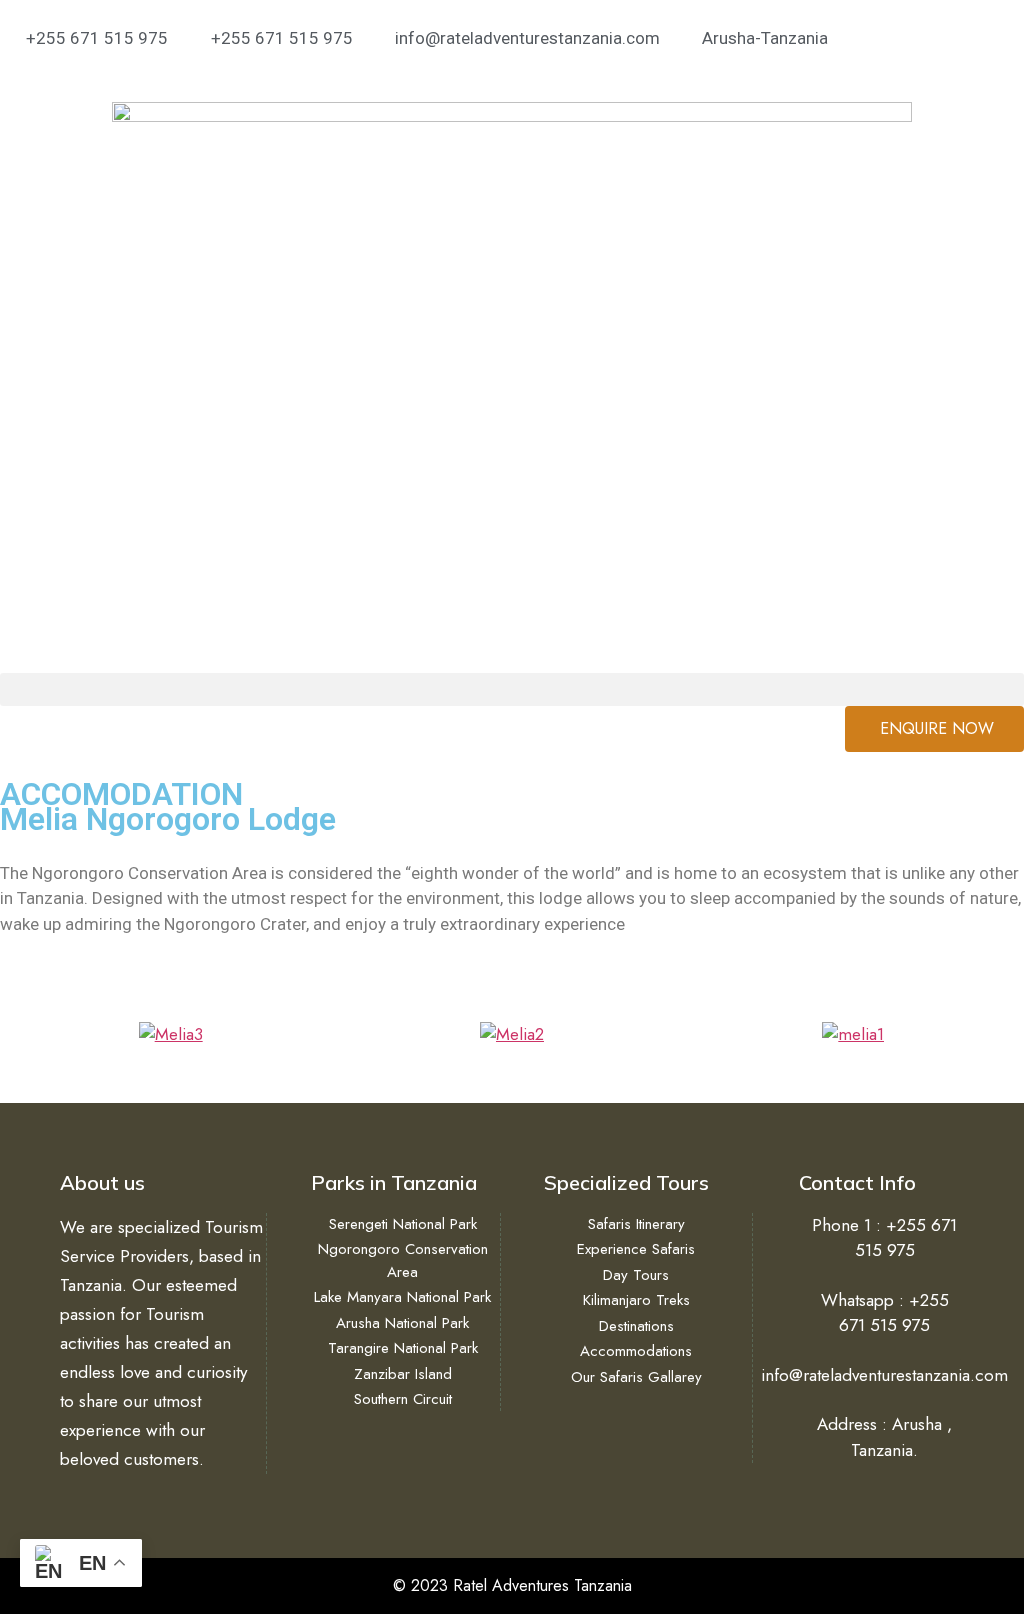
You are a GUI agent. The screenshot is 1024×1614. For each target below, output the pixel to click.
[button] (512, 689)
